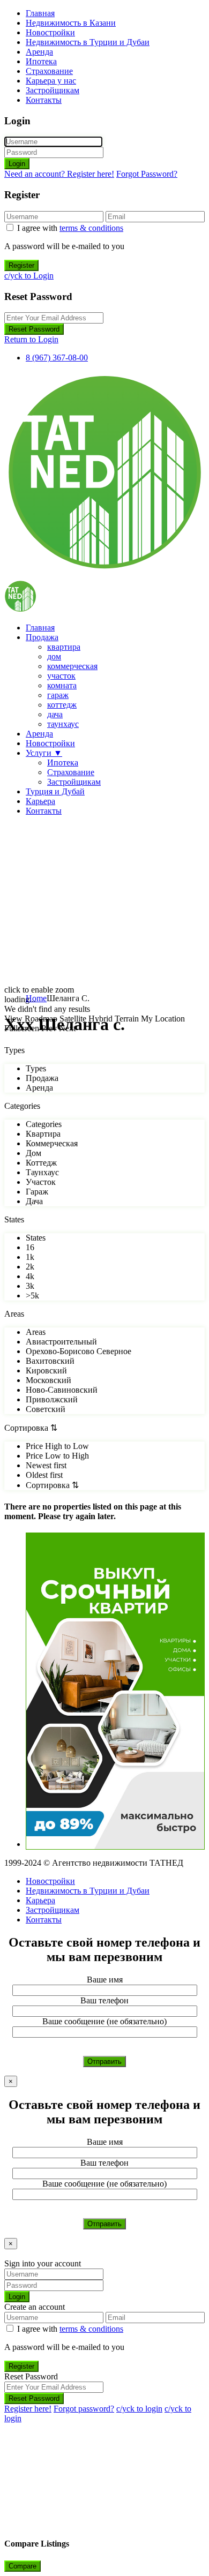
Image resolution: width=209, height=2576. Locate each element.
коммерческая (72, 666)
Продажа (42, 637)
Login (17, 164)
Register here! (28, 2409)
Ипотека (41, 61)
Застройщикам (53, 90)
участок (61, 676)
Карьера (40, 801)
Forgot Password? (147, 174)
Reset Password (34, 329)
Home (36, 998)
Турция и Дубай (55, 791)
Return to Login (31, 339)
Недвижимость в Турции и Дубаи (88, 42)
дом (54, 656)
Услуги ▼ (44, 753)
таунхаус (63, 724)
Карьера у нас (51, 81)
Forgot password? (84, 2409)
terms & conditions (91, 228)
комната (62, 685)
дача (55, 714)
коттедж (62, 705)
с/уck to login (139, 2409)
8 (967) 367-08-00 (57, 358)
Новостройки (50, 32)
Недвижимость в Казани (71, 23)
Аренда (39, 52)
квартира (64, 647)
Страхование (49, 71)
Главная (40, 13)
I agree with (70, 228)
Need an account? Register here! (59, 174)
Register (21, 265)
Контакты (44, 100)
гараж (58, 695)
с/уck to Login (29, 276)
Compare (23, 2566)
